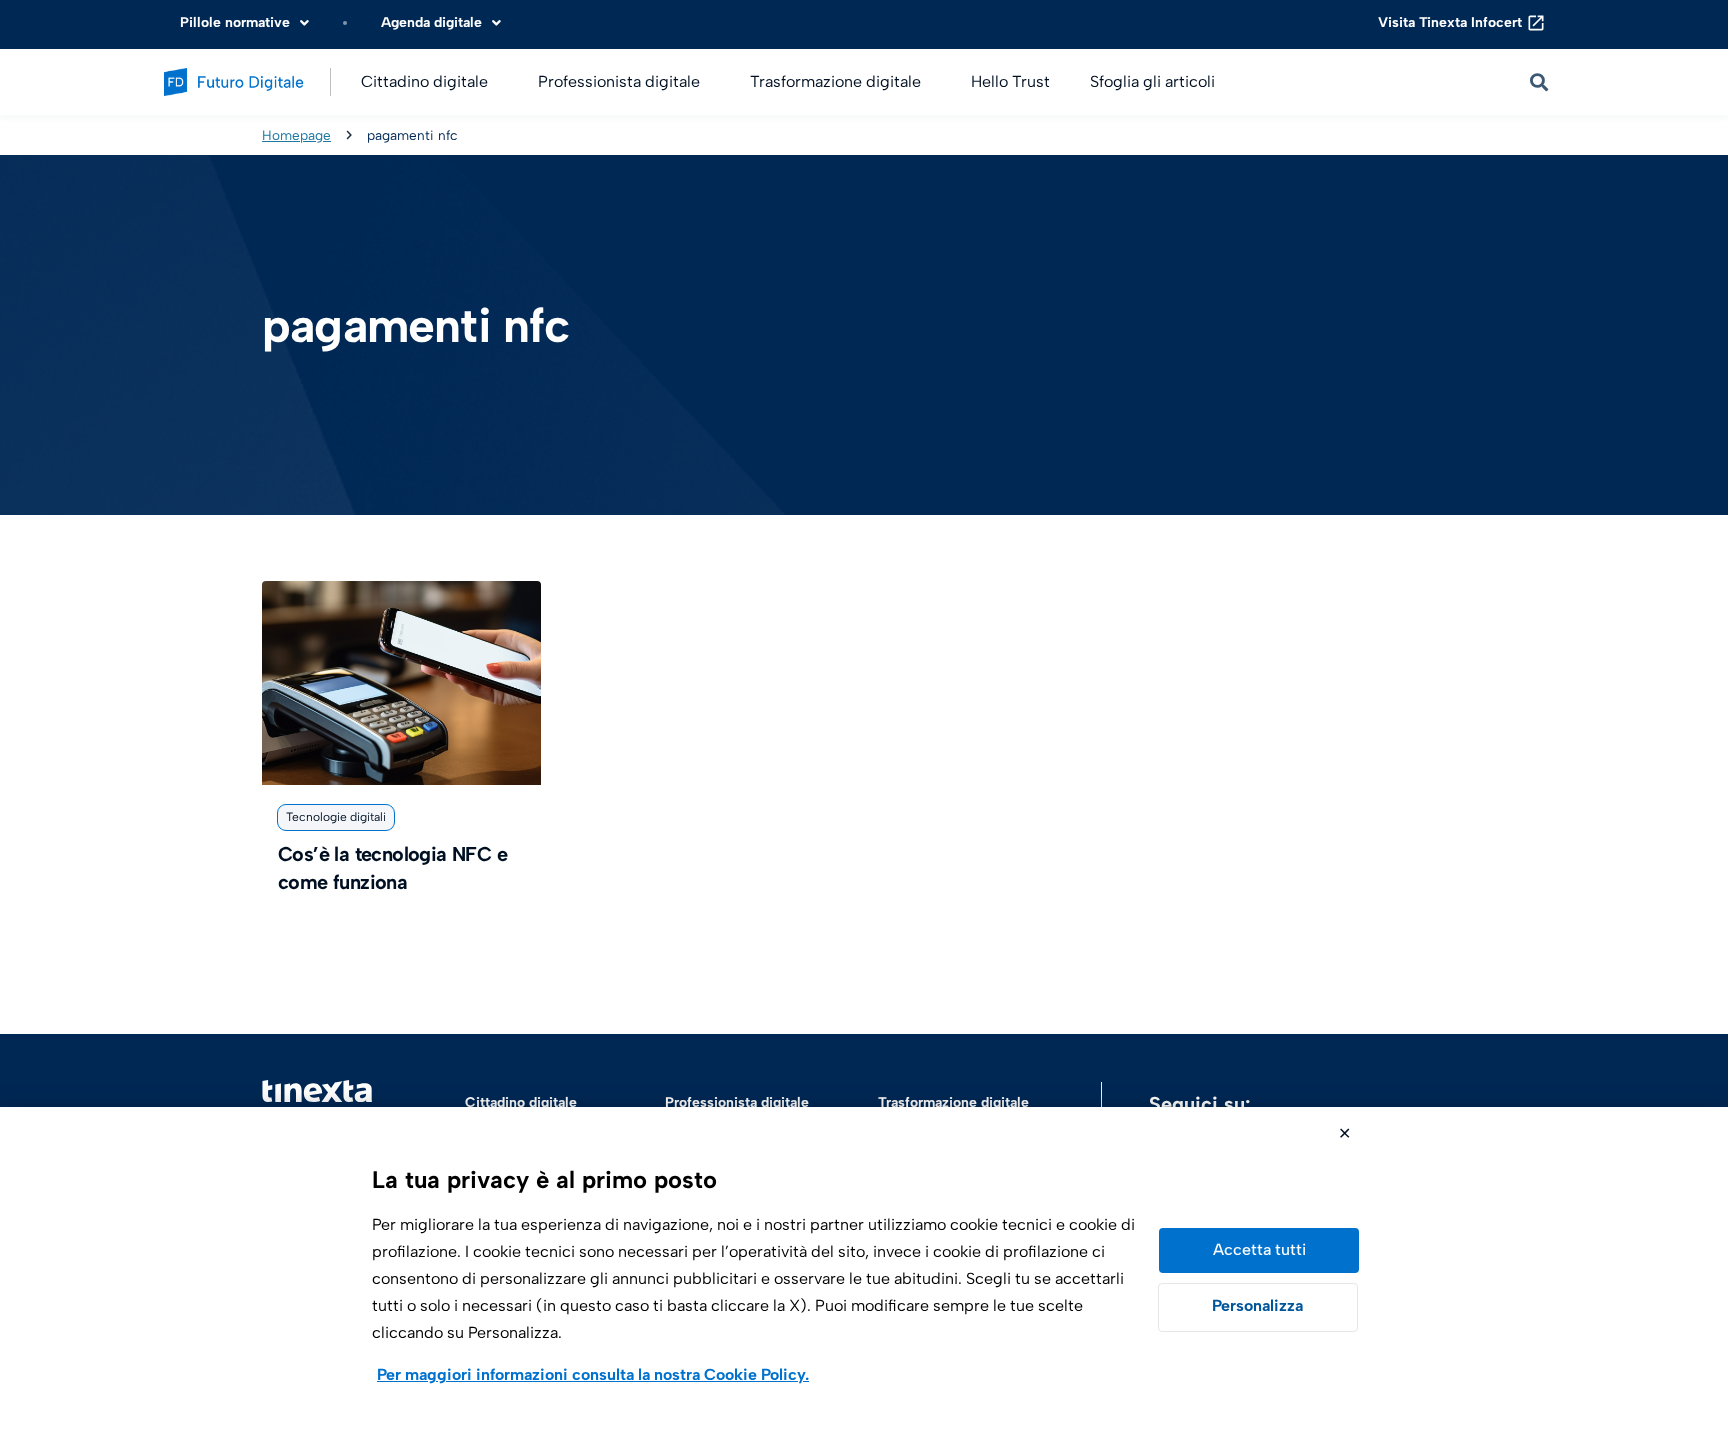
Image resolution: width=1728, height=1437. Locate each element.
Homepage (296, 135)
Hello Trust (1010, 81)
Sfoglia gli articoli (1152, 81)
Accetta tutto (1259, 1250)
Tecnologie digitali (336, 817)
